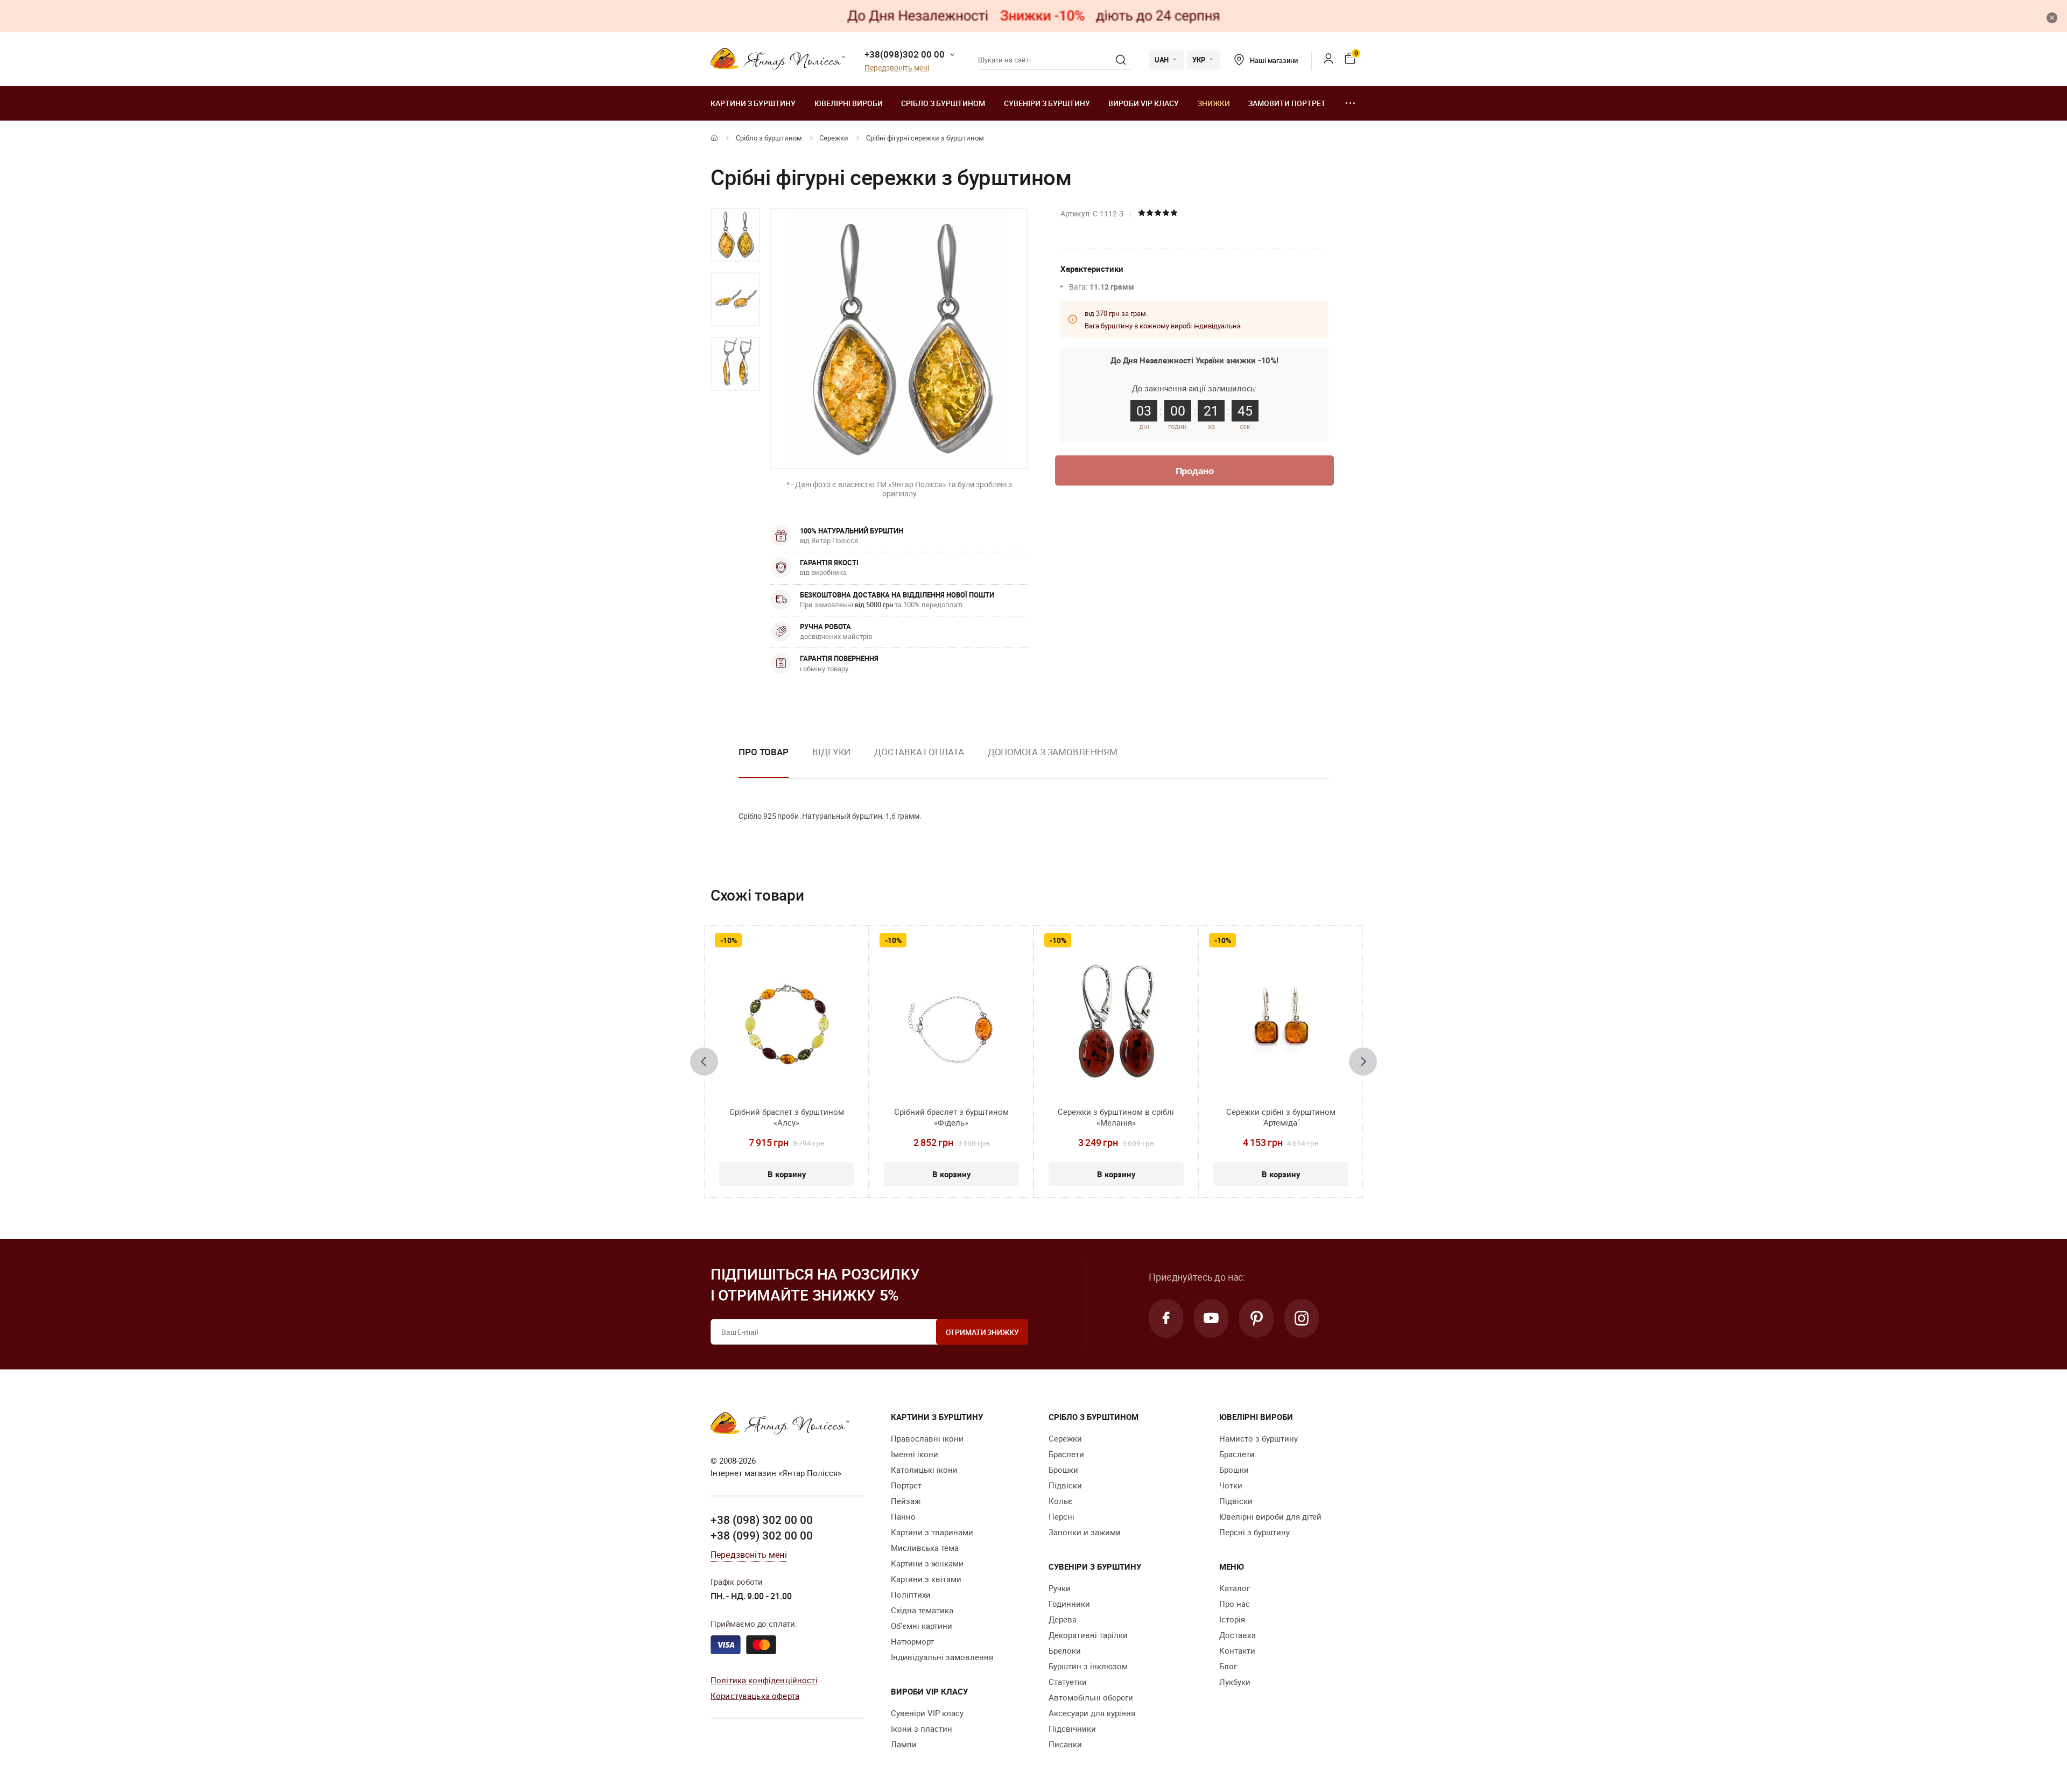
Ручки (1060, 1588)
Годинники (1069, 1604)
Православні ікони (927, 1438)
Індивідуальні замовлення (942, 1657)
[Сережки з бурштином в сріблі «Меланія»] (1116, 1024)
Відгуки (831, 752)
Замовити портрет (1287, 103)
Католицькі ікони (924, 1470)
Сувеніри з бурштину (1047, 103)
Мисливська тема (925, 1548)
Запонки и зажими (1085, 1532)
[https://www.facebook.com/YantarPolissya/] (1166, 1318)
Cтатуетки (1068, 1682)
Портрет (906, 1485)
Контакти (1237, 1650)
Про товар (764, 752)
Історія (1232, 1619)
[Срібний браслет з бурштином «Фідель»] (951, 1024)
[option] (735, 235)
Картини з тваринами (932, 1532)
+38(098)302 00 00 (905, 54)
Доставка (1238, 1635)
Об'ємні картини (922, 1626)
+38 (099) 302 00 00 (762, 1535)
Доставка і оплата (919, 752)
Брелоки (1065, 1650)
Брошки (1063, 1470)
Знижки (1214, 103)
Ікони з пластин (922, 1728)
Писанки (1065, 1744)
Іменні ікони (915, 1454)
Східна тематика (922, 1610)
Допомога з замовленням (1053, 752)
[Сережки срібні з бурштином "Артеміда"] (1281, 1024)
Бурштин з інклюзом (1088, 1666)
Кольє (1060, 1501)
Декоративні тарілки (1088, 1635)
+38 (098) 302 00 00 (762, 1520)
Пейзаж (906, 1501)
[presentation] (704, 1062)
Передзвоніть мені (897, 68)
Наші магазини (1274, 60)
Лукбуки (1235, 1682)
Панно (903, 1516)
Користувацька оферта (755, 1696)
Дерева (1063, 1619)
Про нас (1235, 1604)
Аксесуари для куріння (1092, 1713)
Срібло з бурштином (943, 103)
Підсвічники (1072, 1728)
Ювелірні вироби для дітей (1270, 1516)
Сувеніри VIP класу (927, 1713)
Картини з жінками (927, 1563)
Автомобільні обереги (1091, 1697)
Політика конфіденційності (764, 1680)
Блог (1228, 1666)
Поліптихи (911, 1594)
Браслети (1066, 1454)
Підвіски (1065, 1485)
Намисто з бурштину (1259, 1438)
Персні (1061, 1516)
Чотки (1231, 1485)
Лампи (904, 1744)
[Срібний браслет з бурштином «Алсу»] (787, 1024)
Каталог (1235, 1588)
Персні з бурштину (1254, 1532)
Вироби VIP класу (1144, 103)
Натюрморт (912, 1641)
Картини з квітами (926, 1579)
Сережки (834, 138)
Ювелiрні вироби (849, 103)
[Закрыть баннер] (2052, 18)
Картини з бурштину (753, 103)
